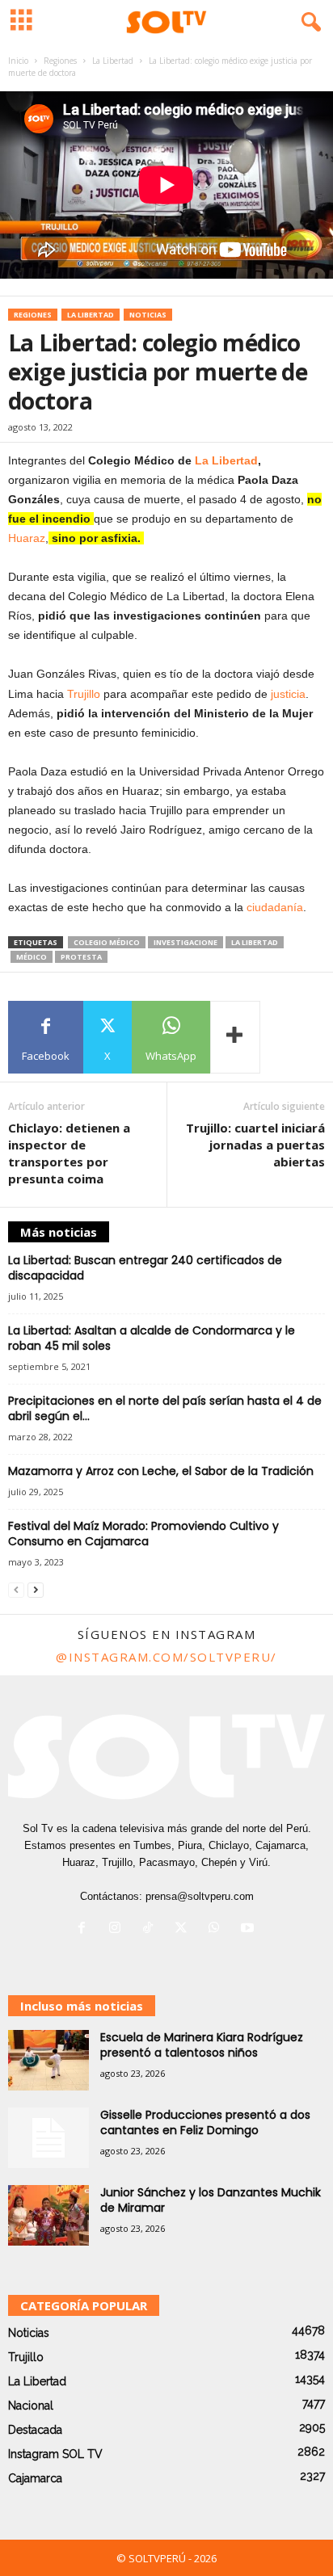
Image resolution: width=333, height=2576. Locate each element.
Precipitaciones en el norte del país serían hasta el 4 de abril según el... (165, 1408)
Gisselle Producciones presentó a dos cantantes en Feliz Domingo (205, 2122)
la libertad (255, 942)
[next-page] (36, 1590)
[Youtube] (249, 1929)
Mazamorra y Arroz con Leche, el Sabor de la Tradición (161, 1471)
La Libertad (113, 61)
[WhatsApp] (218, 1929)
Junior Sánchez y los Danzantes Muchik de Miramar (211, 2200)
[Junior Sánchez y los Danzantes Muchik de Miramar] (48, 2215)
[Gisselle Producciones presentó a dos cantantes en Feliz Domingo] (48, 2138)
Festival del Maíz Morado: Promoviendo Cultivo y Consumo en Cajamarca (143, 1534)
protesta (81, 957)
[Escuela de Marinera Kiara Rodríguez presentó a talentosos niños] (48, 2060)
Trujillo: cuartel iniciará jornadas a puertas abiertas (255, 1145)
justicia (288, 694)
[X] (185, 1929)
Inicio (18, 61)
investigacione (185, 942)
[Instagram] (118, 1929)
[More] (235, 1037)
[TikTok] (152, 1929)
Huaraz (27, 538)
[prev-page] (16, 1590)
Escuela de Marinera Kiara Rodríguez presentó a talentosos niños (202, 2045)
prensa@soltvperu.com (200, 1896)
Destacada (35, 2430)
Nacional (31, 2406)
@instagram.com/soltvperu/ (166, 1657)
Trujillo (84, 694)
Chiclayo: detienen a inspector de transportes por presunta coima (69, 1153)
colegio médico (107, 942)
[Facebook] (85, 1929)
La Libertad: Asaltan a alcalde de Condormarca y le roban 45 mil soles (152, 1338)
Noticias (148, 315)
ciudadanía (275, 907)
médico (32, 957)
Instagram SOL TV (55, 2454)
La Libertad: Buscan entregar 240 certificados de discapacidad (145, 1268)
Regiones (60, 61)
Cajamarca (35, 2478)
